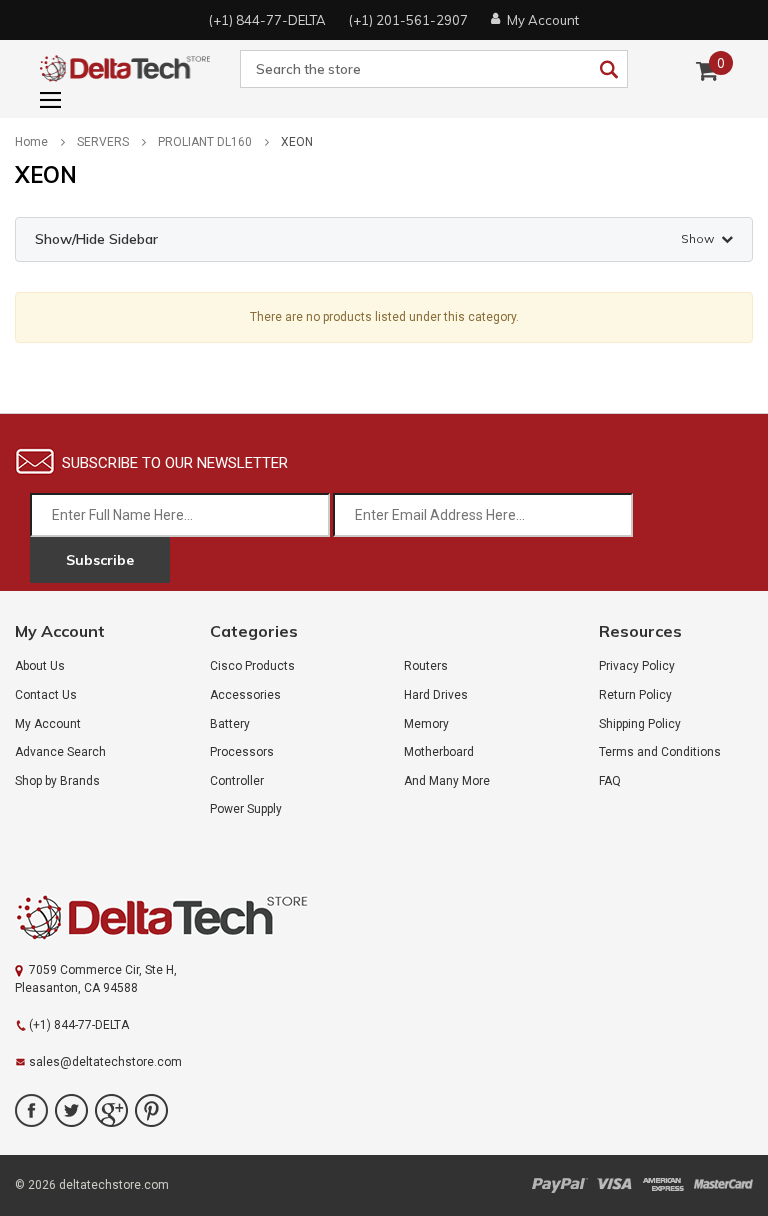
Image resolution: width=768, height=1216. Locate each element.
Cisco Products (252, 666)
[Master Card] (723, 1184)
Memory (426, 724)
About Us (40, 666)
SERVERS (103, 142)
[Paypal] (559, 1184)
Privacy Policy (637, 666)
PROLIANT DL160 (205, 142)
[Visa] (614, 1184)
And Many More (447, 781)
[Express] (663, 1184)
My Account (48, 724)
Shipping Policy (640, 724)
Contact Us (46, 695)
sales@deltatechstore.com (105, 1062)
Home (31, 142)
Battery (230, 724)
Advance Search (60, 752)
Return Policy (635, 695)
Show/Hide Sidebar (374, 239)
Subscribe (100, 560)
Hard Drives (436, 695)
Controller (237, 781)
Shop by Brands (57, 781)
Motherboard (439, 752)
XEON (297, 142)
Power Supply (246, 809)
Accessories (245, 695)
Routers (426, 666)
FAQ (610, 781)
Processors (242, 752)
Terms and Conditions (660, 752)
